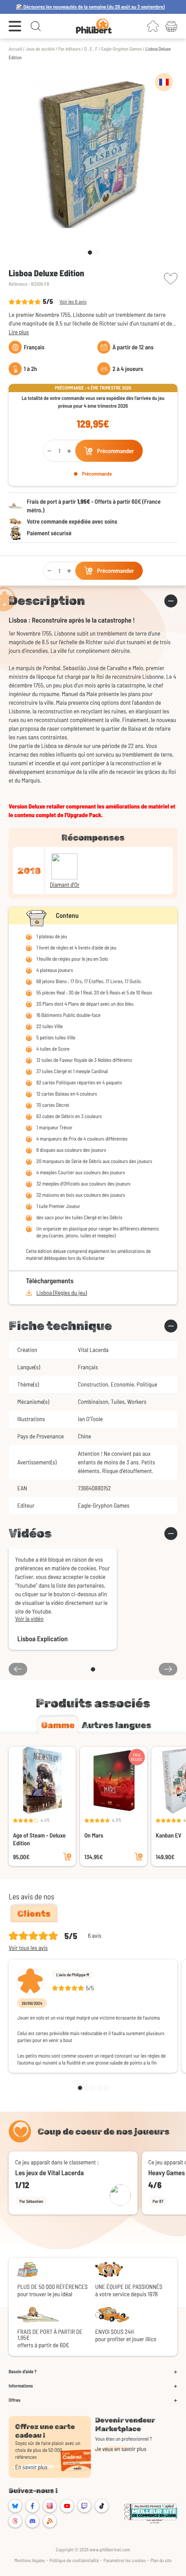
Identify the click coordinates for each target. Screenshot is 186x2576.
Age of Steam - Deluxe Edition (39, 1839)
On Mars (94, 1835)
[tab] (58, 1725)
